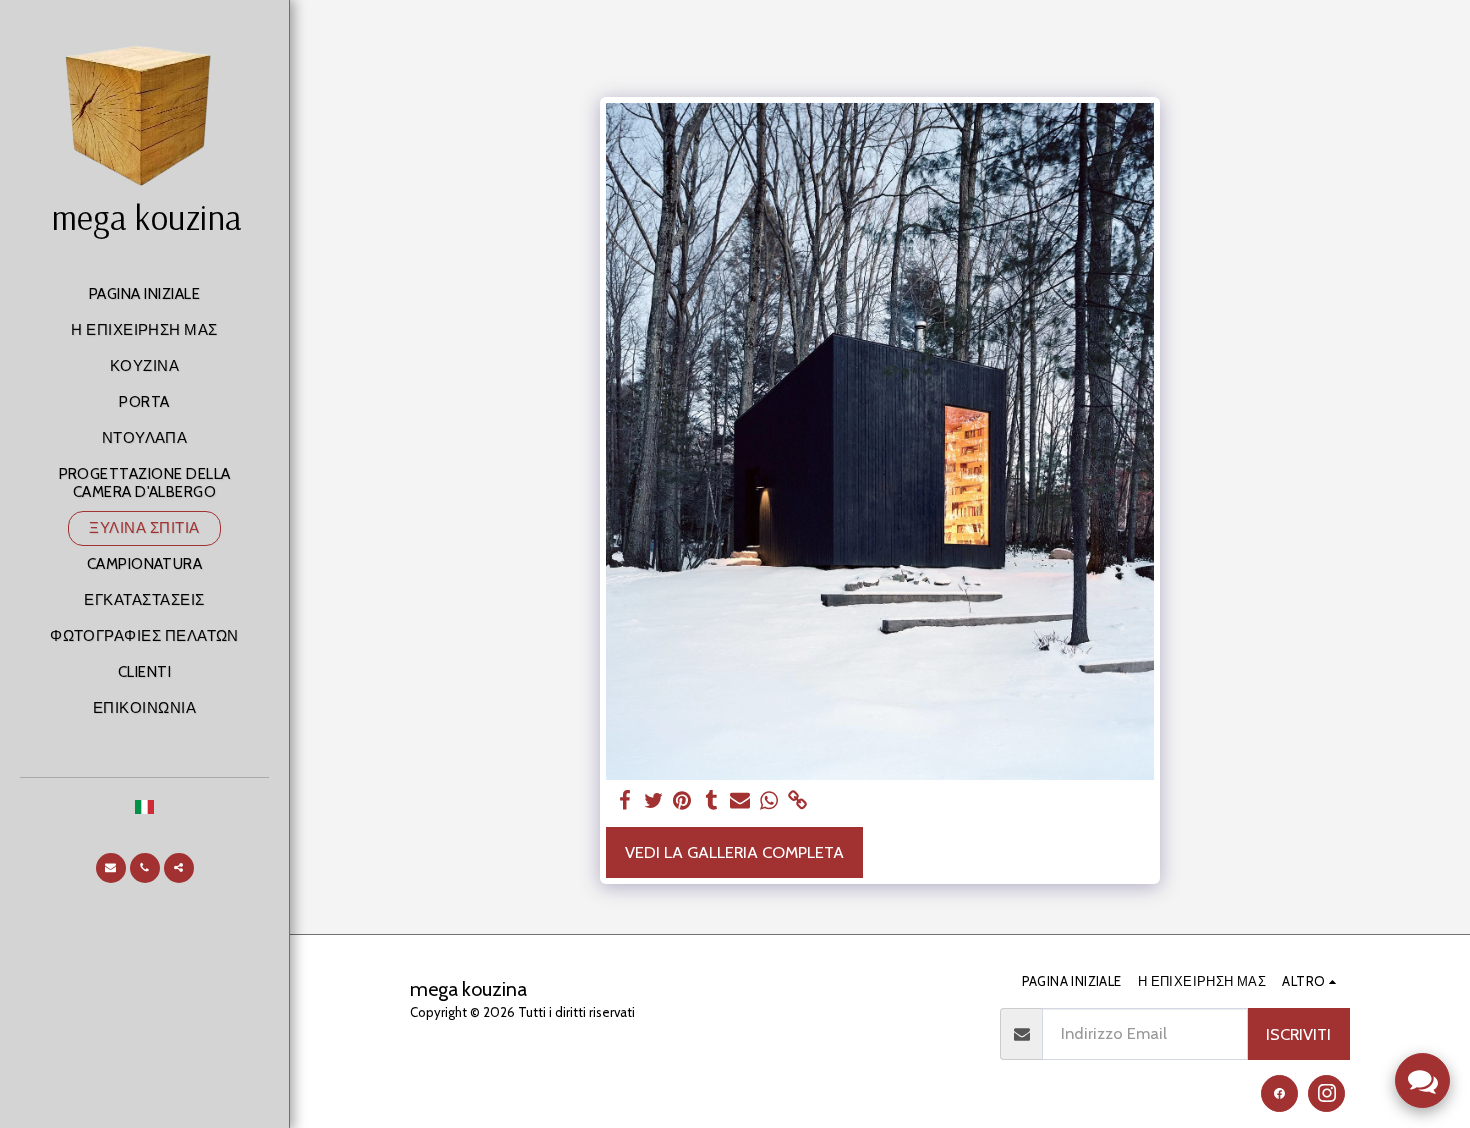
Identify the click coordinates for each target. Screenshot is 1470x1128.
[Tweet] (653, 801)
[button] (111, 868)
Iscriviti (1298, 1034)
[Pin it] (682, 801)
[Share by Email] (740, 801)
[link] (798, 801)
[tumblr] (711, 801)
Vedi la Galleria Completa (734, 852)
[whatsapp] (769, 801)
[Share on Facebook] (624, 801)
